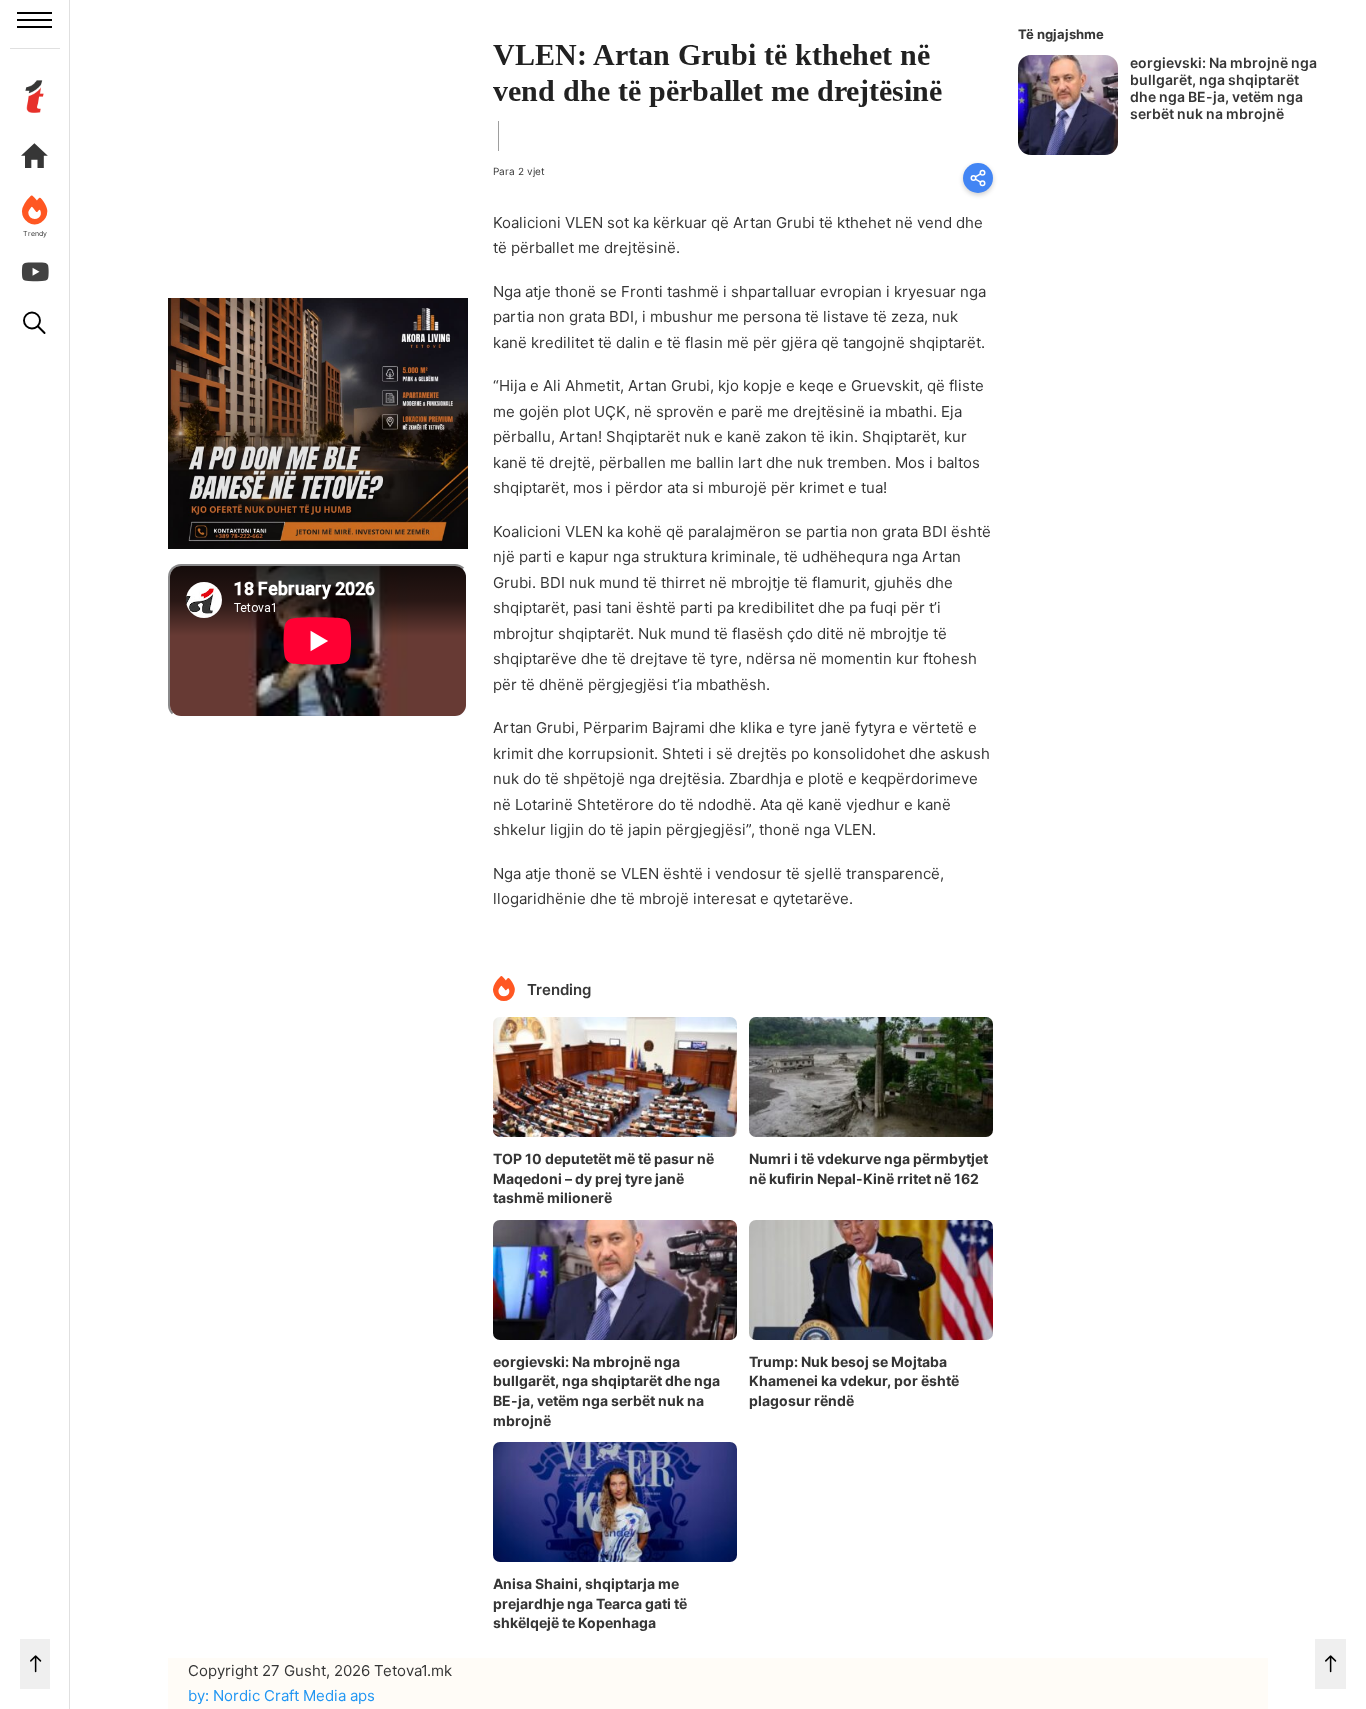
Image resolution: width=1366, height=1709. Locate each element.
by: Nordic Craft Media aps (281, 1695)
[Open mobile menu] (34, 20)
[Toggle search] (35, 323)
